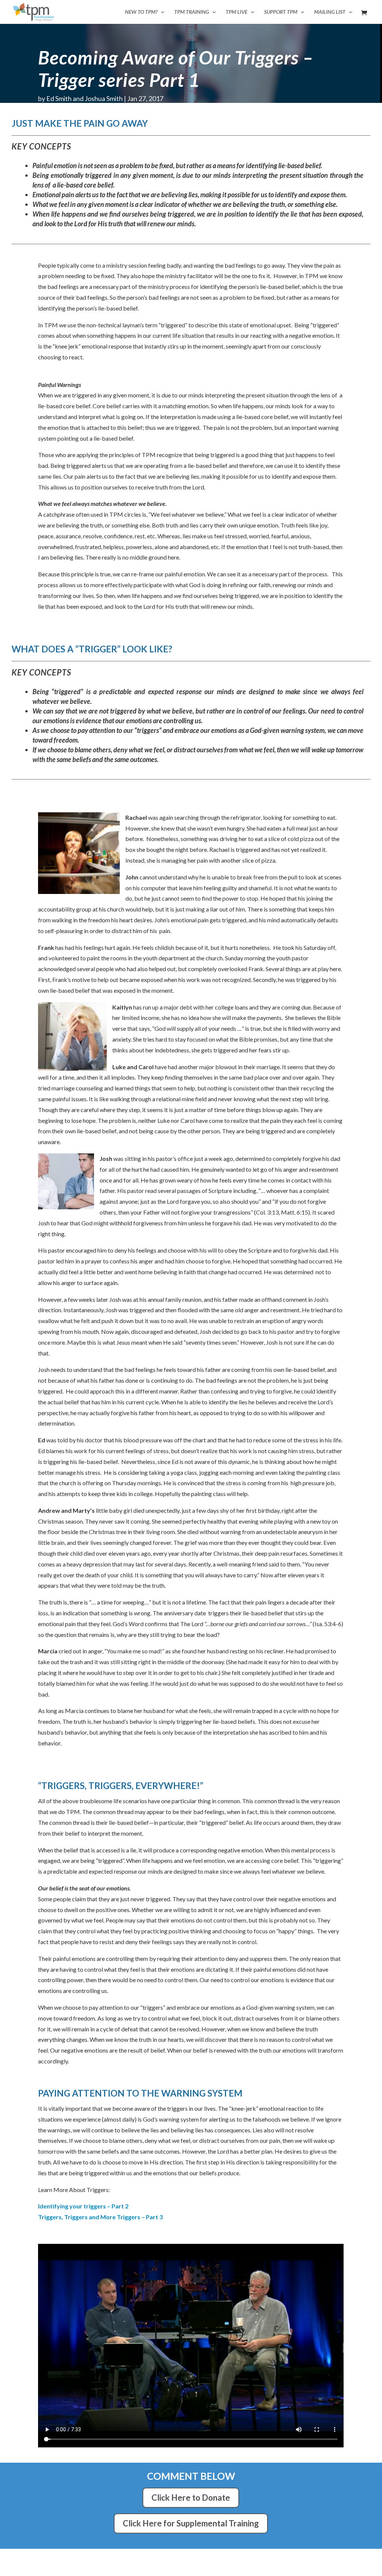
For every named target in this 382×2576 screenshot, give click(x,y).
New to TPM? (141, 12)
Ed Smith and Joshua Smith (84, 98)
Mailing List (330, 12)
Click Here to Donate (191, 2498)
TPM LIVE (237, 12)
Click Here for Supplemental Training (191, 2523)
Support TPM (281, 12)
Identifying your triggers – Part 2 (83, 2206)
